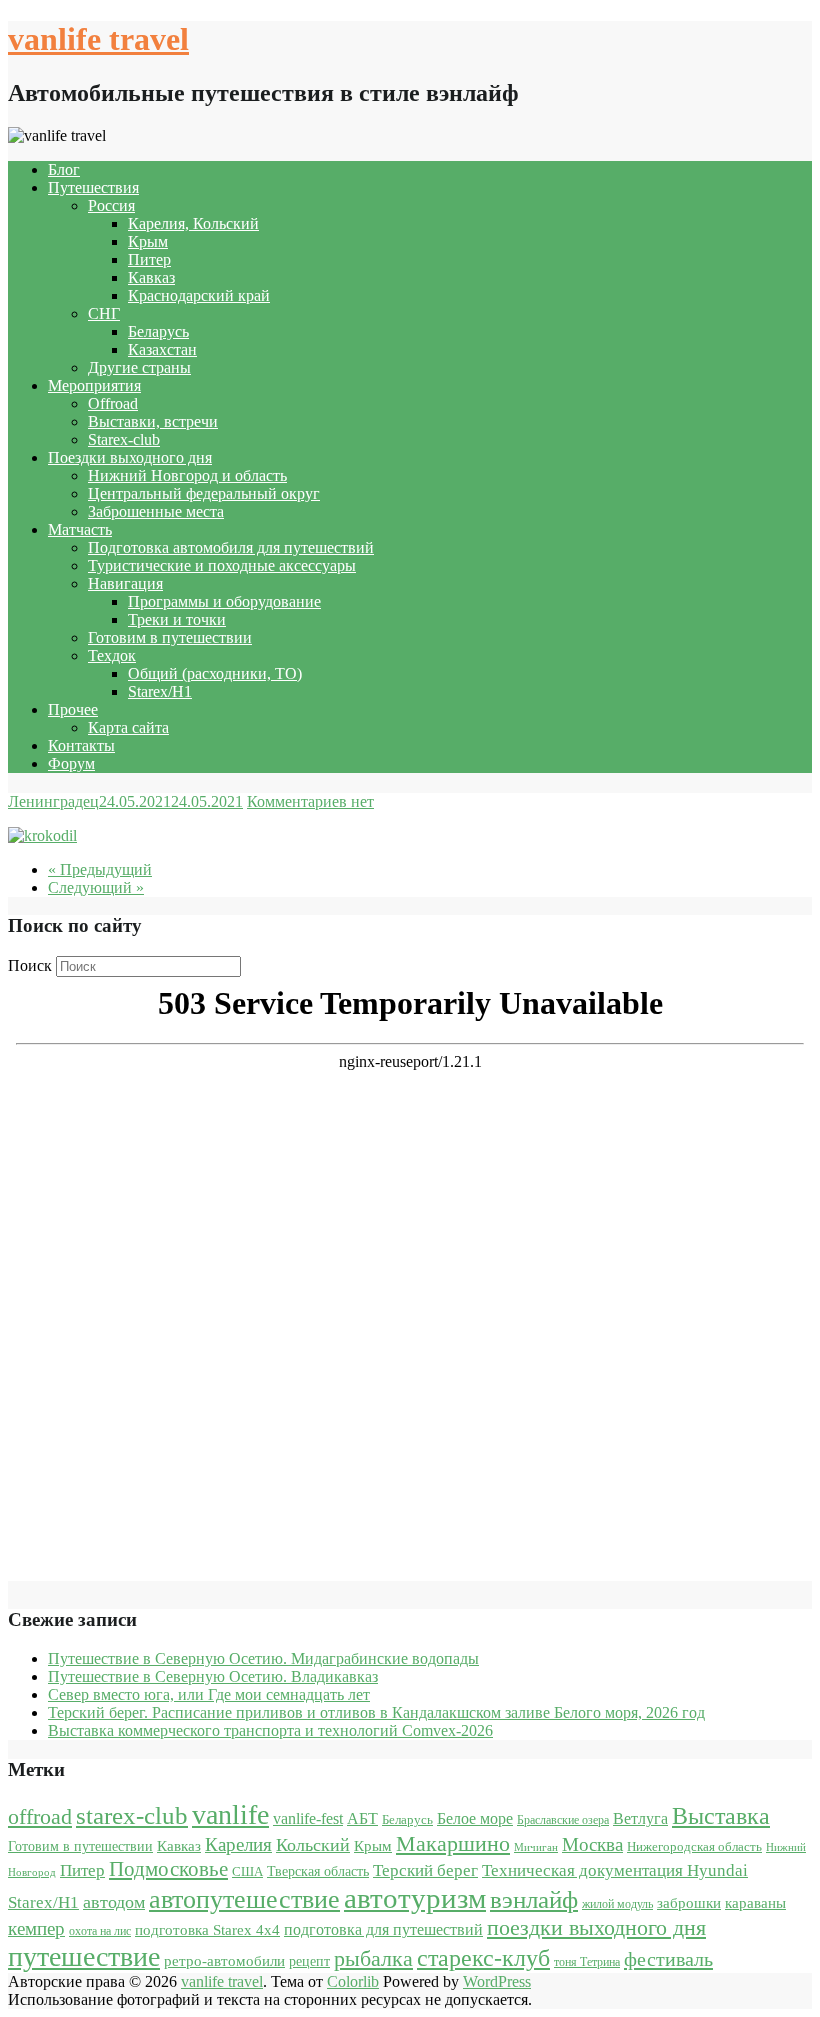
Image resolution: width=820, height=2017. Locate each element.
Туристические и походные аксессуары (222, 565)
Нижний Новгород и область (187, 475)
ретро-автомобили (224, 1960)
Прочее (73, 709)
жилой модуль (617, 1904)
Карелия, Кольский (193, 223)
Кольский (313, 1845)
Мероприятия (94, 385)
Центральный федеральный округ (204, 493)
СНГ (104, 313)
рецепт (309, 1961)
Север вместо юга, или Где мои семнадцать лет (209, 1694)
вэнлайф (534, 1899)
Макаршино (453, 1843)
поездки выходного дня (596, 1927)
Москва (592, 1844)
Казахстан (162, 349)
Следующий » (96, 887)
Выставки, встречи (153, 421)
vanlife (230, 1814)
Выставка (721, 1816)
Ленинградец (53, 801)
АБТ (362, 1818)
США (247, 1871)
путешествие (84, 1956)
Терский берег (425, 1870)
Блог (64, 169)
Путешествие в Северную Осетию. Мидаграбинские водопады (263, 1658)
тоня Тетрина (587, 1962)
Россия (111, 205)
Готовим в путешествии (170, 637)
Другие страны (139, 367)
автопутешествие (244, 1899)
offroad (40, 1817)
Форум (71, 763)
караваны (755, 1902)
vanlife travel (98, 39)
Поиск (30, 965)
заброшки (689, 1903)
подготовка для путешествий (383, 1929)
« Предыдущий (100, 869)
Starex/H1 (160, 691)
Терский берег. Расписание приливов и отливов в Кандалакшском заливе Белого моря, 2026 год (376, 1712)
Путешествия (93, 187)
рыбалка (373, 1959)
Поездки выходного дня (130, 457)
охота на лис (100, 1931)
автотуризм (415, 1898)
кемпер (36, 1928)
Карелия (238, 1844)
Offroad (113, 403)
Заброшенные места (156, 511)
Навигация (125, 583)
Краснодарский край (199, 295)
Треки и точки (177, 619)
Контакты (81, 745)
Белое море (475, 1818)
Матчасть (80, 529)
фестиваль (668, 1959)
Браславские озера (563, 1820)
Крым (148, 241)
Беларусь (158, 331)
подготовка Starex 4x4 (207, 1930)
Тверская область (318, 1871)
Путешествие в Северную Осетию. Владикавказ (213, 1676)
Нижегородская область (694, 1846)
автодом (114, 1902)
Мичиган (536, 1847)
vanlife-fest (308, 1818)
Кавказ (151, 277)
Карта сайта (128, 727)
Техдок (112, 655)
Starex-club (124, 439)
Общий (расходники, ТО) (215, 673)
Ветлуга (640, 1818)
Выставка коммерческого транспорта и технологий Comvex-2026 (270, 1730)
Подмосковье (168, 1869)
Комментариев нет (310, 801)
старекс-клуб (483, 1958)
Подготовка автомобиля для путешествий (231, 547)
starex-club (132, 1815)
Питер (149, 259)
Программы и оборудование (224, 601)
